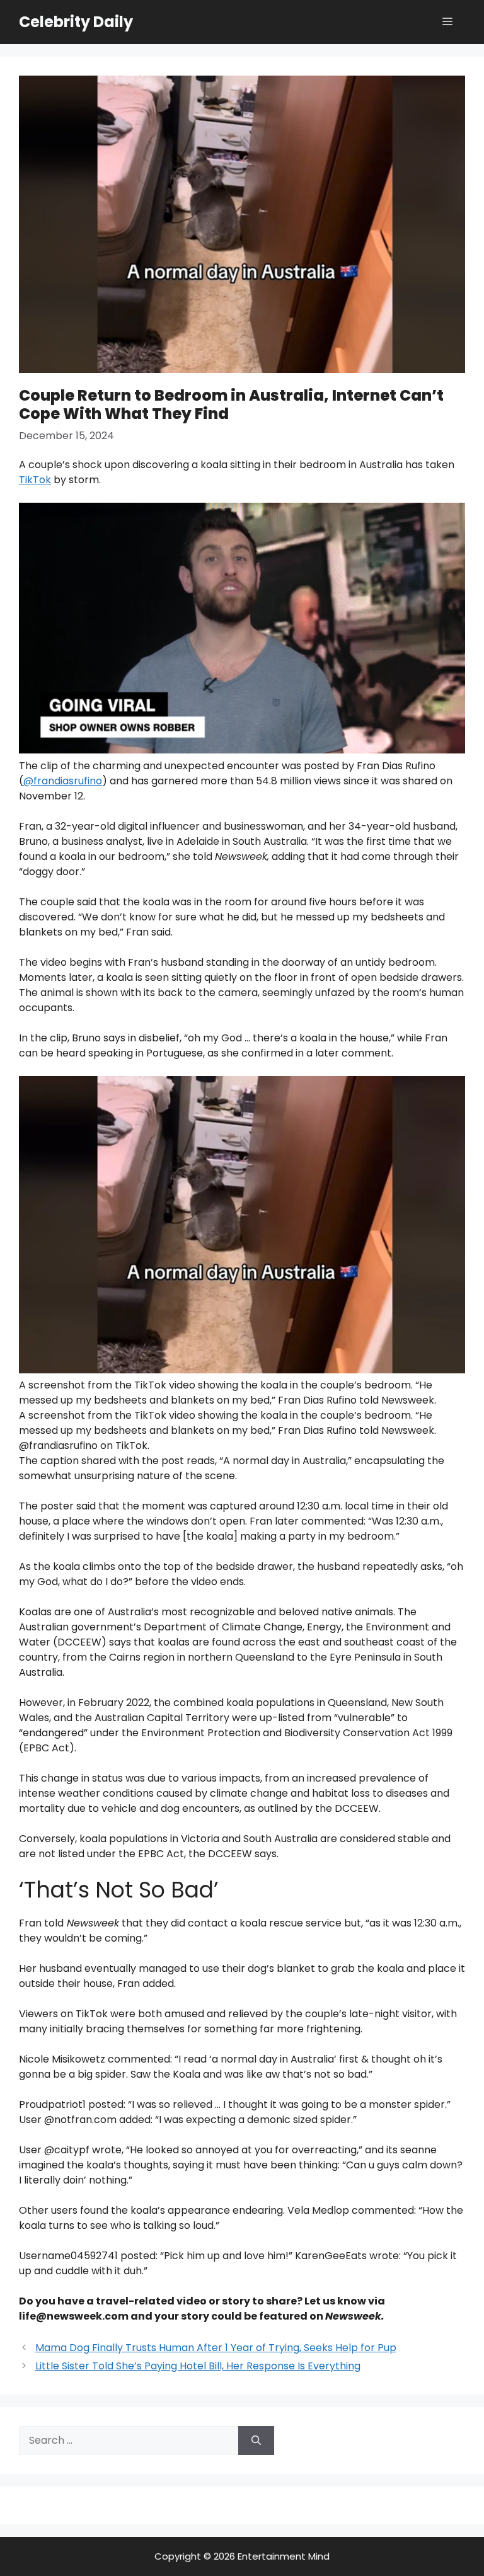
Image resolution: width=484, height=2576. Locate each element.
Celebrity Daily (76, 22)
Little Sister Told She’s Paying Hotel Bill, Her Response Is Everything (198, 2366)
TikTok (35, 480)
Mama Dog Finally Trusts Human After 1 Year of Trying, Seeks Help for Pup (216, 2348)
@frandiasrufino (63, 781)
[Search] (256, 2441)
